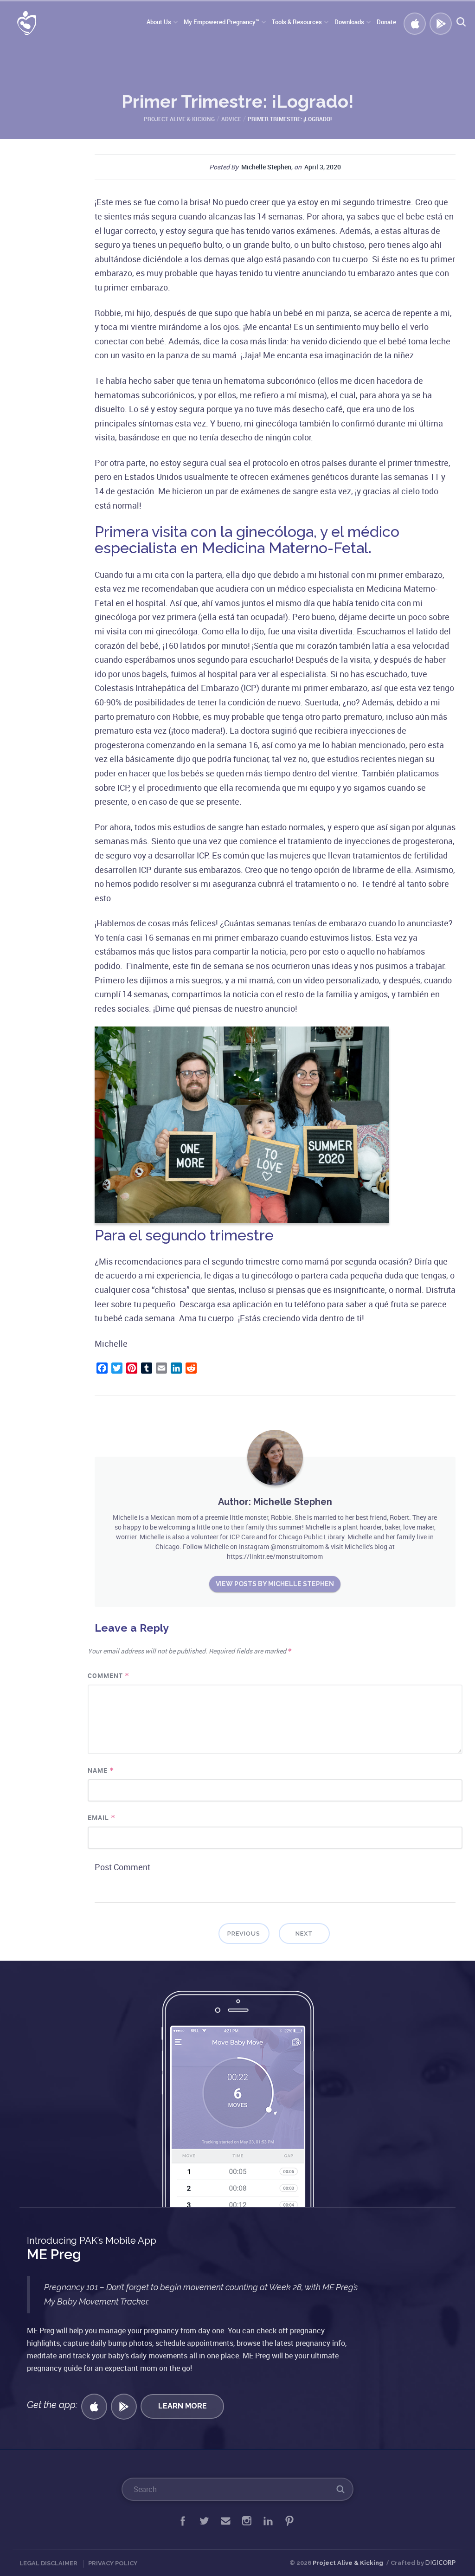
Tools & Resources (297, 22)
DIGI (440, 2563)
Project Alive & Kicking (348, 2563)
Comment (109, 1675)
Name (101, 1770)
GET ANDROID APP (439, 22)
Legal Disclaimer (48, 2563)
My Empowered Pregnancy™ (221, 22)
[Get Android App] (124, 2407)
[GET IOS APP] (94, 2407)
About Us (159, 22)
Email (102, 1817)
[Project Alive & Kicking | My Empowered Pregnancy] (20, 24)
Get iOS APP (413, 22)
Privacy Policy (113, 2563)
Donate (386, 22)
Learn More (183, 2406)
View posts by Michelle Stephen (275, 1584)
